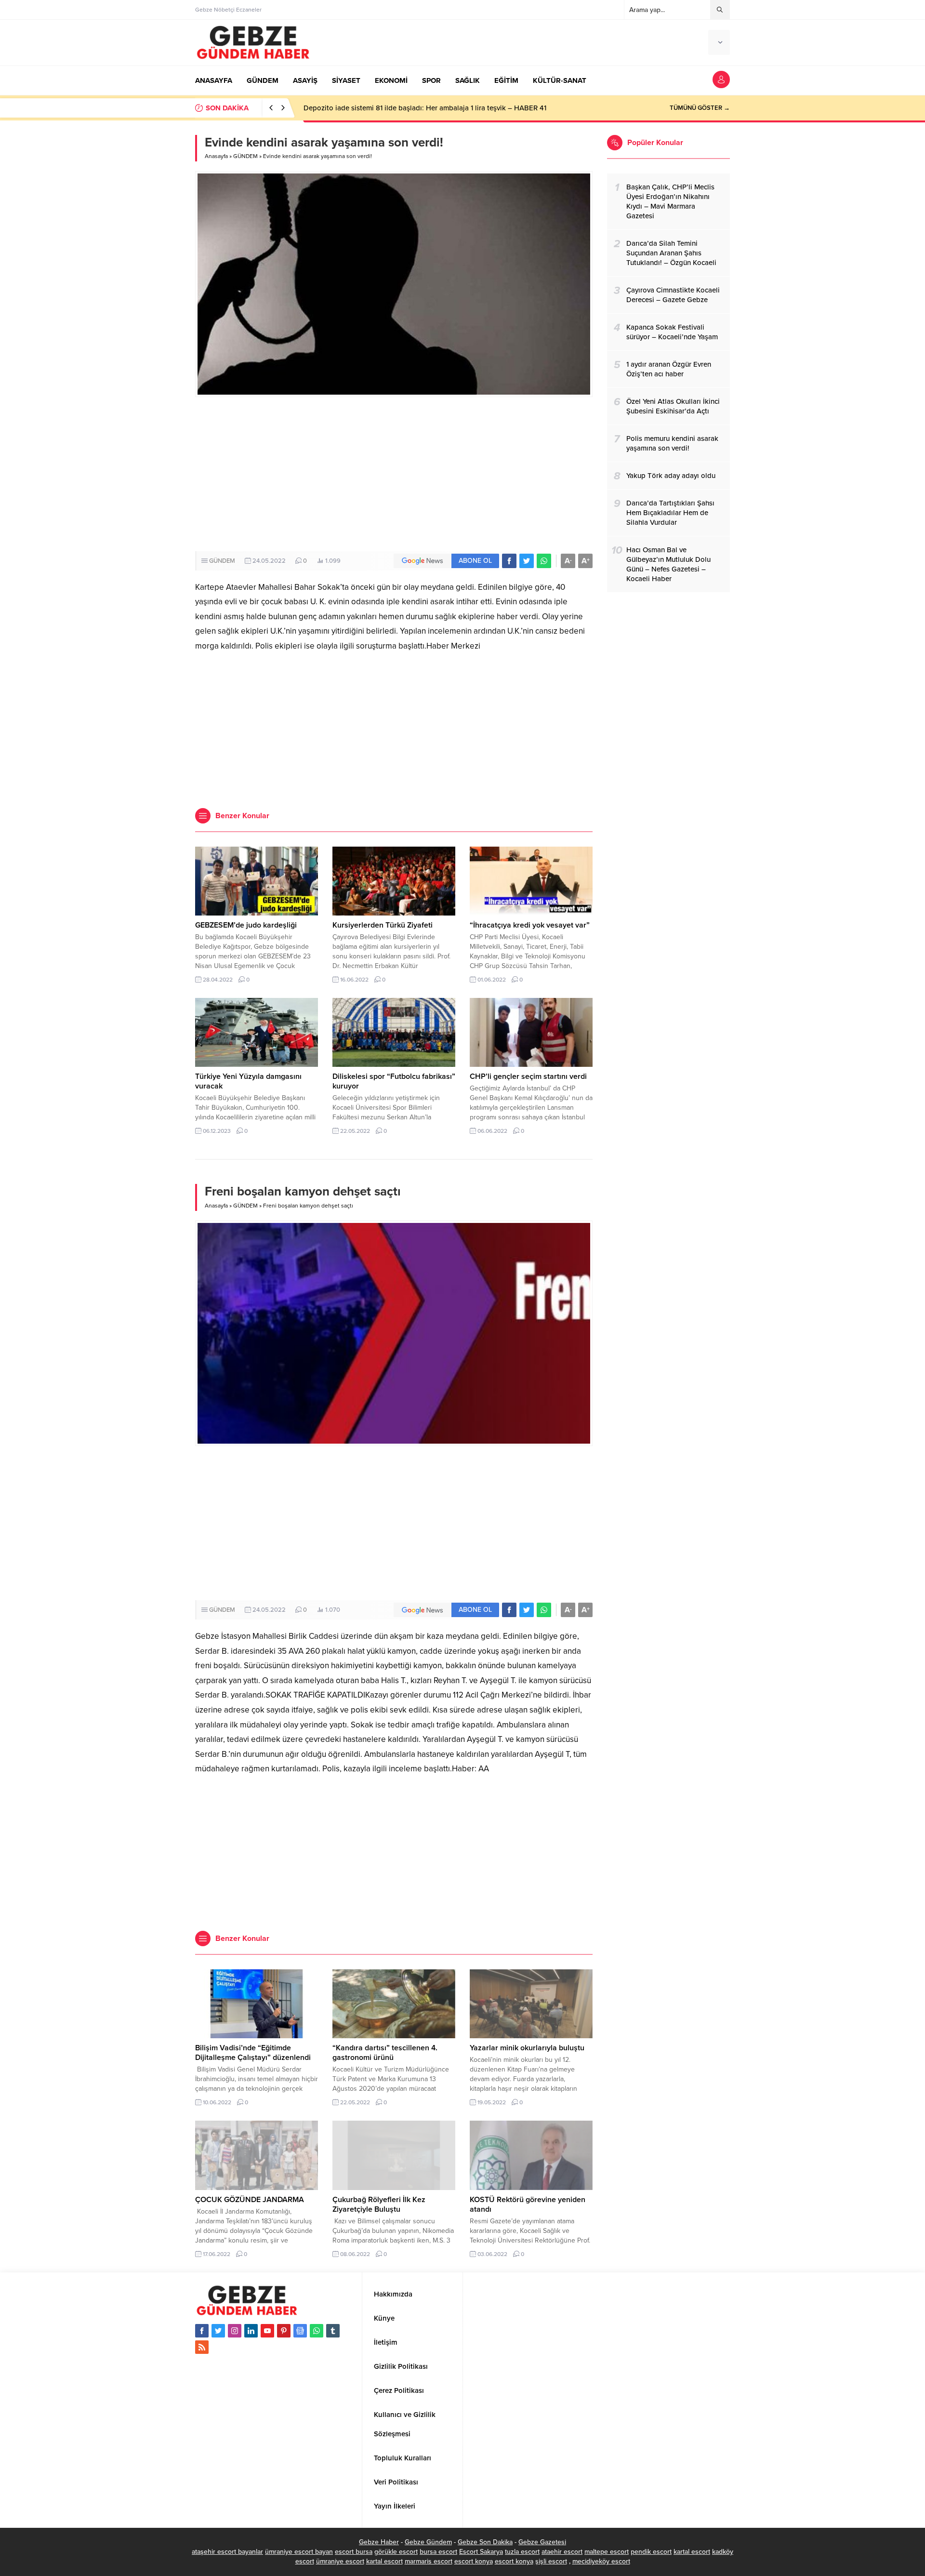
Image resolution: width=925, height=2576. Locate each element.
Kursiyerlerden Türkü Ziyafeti (383, 925)
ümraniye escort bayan (299, 2552)
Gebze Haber (379, 2542)
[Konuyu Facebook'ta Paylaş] (509, 561)
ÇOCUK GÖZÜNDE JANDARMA (250, 2200)
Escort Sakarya (481, 2552)
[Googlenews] (300, 2331)
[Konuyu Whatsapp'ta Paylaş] (544, 561)
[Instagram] (235, 2331)
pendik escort (651, 2552)
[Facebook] (202, 2331)
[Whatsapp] (317, 2331)
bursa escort (438, 2552)
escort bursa (354, 2552)
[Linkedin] (251, 2331)
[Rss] (202, 2347)
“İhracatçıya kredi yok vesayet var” (530, 925)
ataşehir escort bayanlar (227, 2552)
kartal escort (692, 2552)
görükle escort (396, 2552)
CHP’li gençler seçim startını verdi (528, 1076)
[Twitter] (218, 2331)
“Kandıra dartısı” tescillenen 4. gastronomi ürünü (385, 2053)
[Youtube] (267, 2331)
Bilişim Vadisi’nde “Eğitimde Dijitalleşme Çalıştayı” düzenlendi (253, 2053)
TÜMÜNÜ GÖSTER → (700, 108)
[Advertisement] (394, 474)
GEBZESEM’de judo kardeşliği (246, 925)
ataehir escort (562, 2552)
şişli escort (551, 2561)
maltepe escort (607, 2552)
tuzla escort (522, 2552)
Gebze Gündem (428, 2542)
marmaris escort (429, 2561)
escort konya (474, 2561)
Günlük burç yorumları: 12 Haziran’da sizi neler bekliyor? (393, 108)
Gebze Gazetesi (542, 2542)
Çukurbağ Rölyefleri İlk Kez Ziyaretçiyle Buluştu (379, 2204)
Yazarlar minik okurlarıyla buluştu (527, 2048)
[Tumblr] (333, 2331)
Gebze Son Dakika (485, 2542)
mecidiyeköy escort (601, 2561)
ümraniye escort (340, 2561)
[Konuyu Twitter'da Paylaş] (527, 561)
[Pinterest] (284, 2331)
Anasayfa (216, 156)
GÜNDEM (245, 156)
